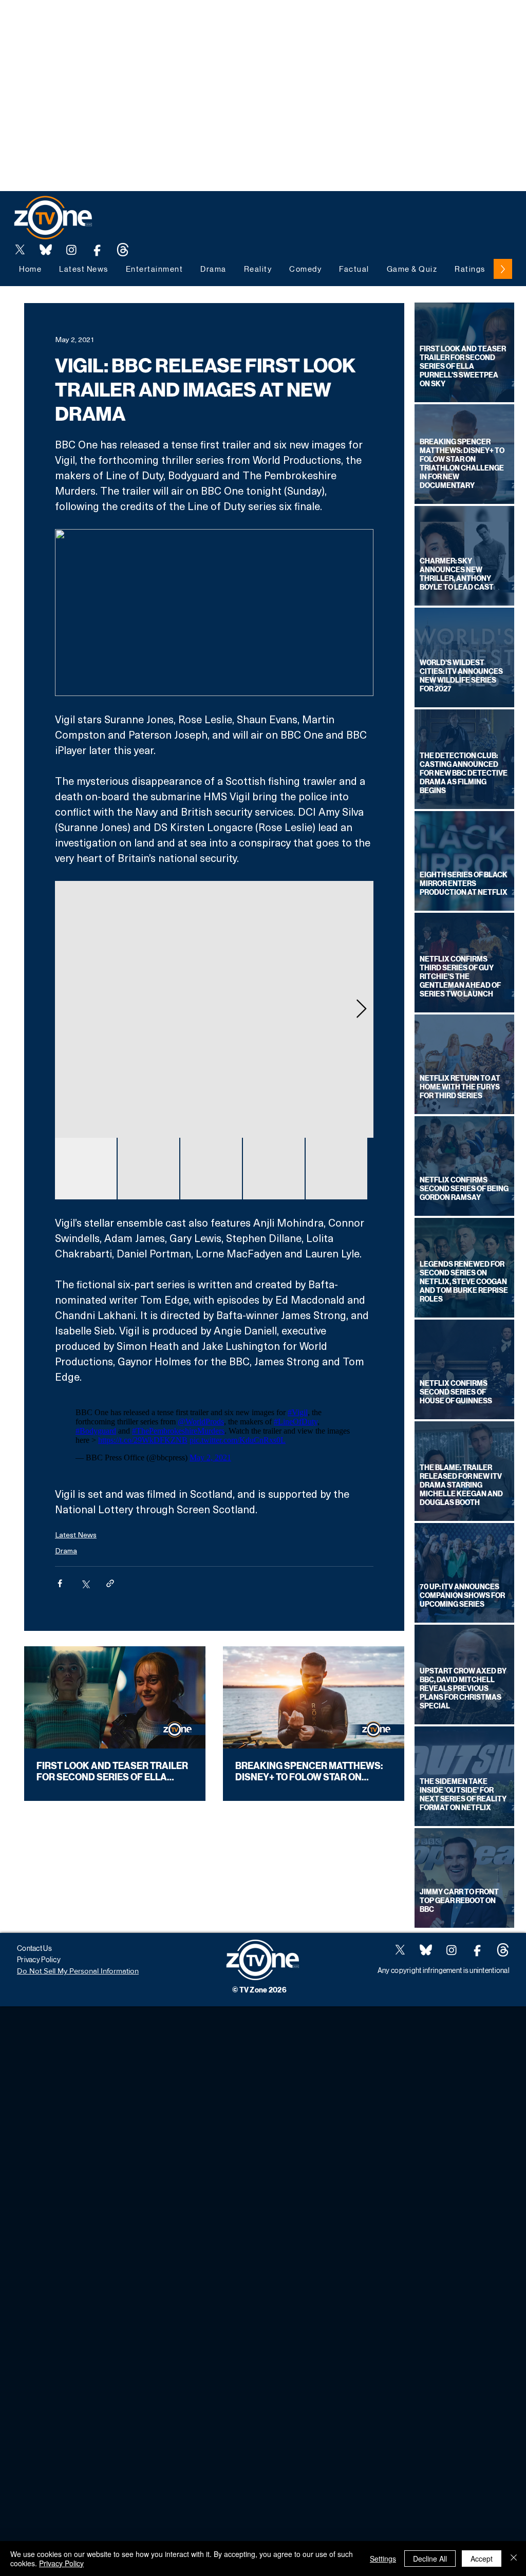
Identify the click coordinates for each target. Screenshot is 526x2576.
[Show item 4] (274, 1169)
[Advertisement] (187, 23)
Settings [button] (383, 2559)
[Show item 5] (336, 1169)
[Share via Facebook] (60, 1583)
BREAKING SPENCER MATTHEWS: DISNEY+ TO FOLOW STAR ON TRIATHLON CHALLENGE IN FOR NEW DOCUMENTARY (309, 1772)
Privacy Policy (61, 2563)
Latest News (76, 1535)
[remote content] (214, 1435)
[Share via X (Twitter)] (85, 1583)
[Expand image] (214, 1009)
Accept (482, 2559)
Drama (66, 1550)
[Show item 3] (211, 1169)
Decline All (430, 2559)
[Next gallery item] (361, 1009)
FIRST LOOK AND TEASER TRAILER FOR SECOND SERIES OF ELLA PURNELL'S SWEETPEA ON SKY (112, 1772)
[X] (20, 250)
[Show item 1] (86, 1169)
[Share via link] (110, 1583)
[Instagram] (71, 250)
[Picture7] (97, 250)
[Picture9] (123, 250)
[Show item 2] (148, 1169)
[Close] (514, 2559)
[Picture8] (46, 250)
